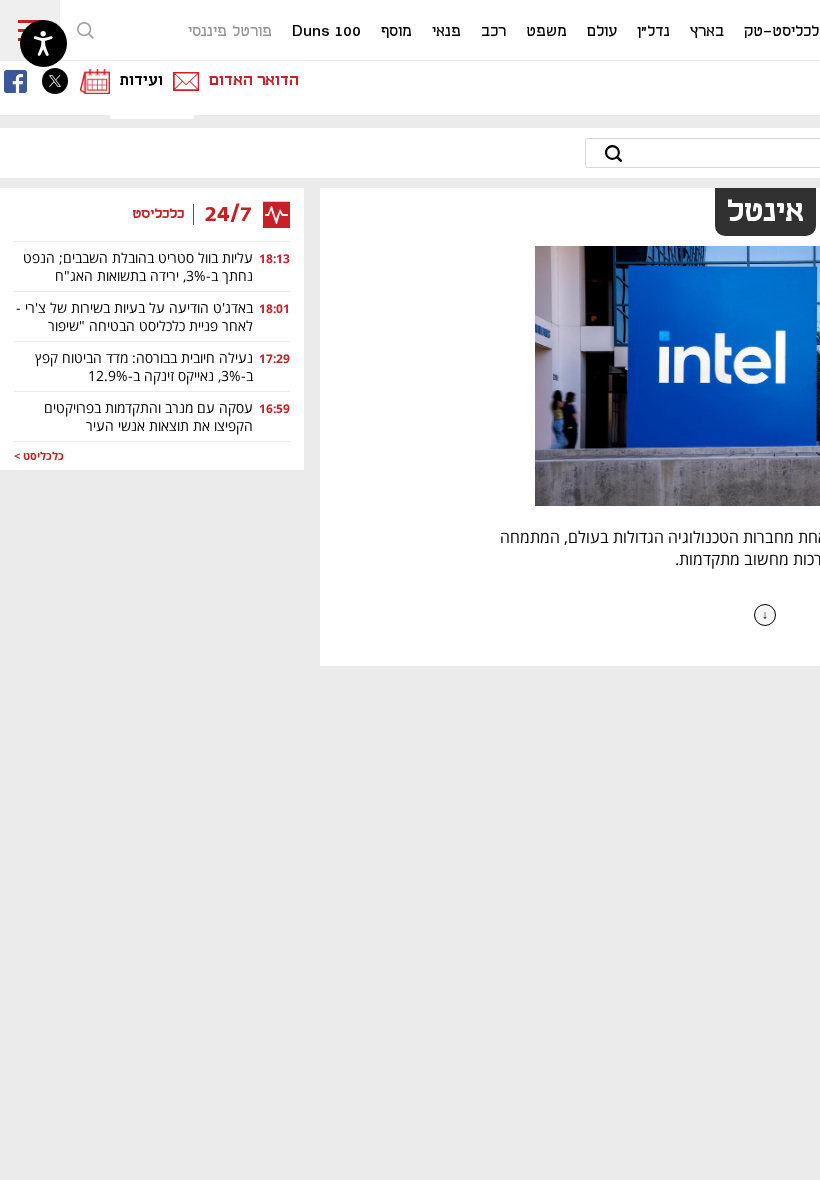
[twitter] (60, 81)
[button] (85, 30)
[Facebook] (20, 81)
